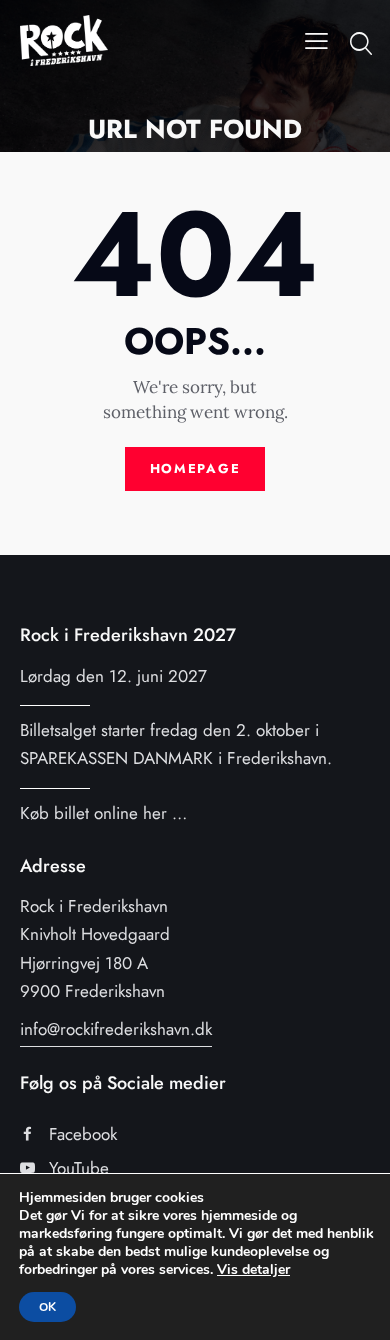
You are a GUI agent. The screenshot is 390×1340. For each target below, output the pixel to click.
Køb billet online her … (103, 813)
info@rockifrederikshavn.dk (116, 1029)
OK (47, 1307)
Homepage (195, 468)
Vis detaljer (253, 1269)
